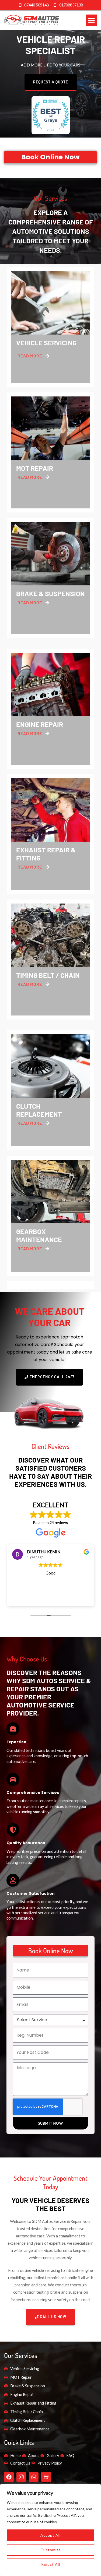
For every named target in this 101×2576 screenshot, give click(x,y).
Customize (51, 2550)
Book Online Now (50, 157)
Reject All (51, 2564)
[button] (91, 20)
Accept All (50, 2535)
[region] (50, 2530)
